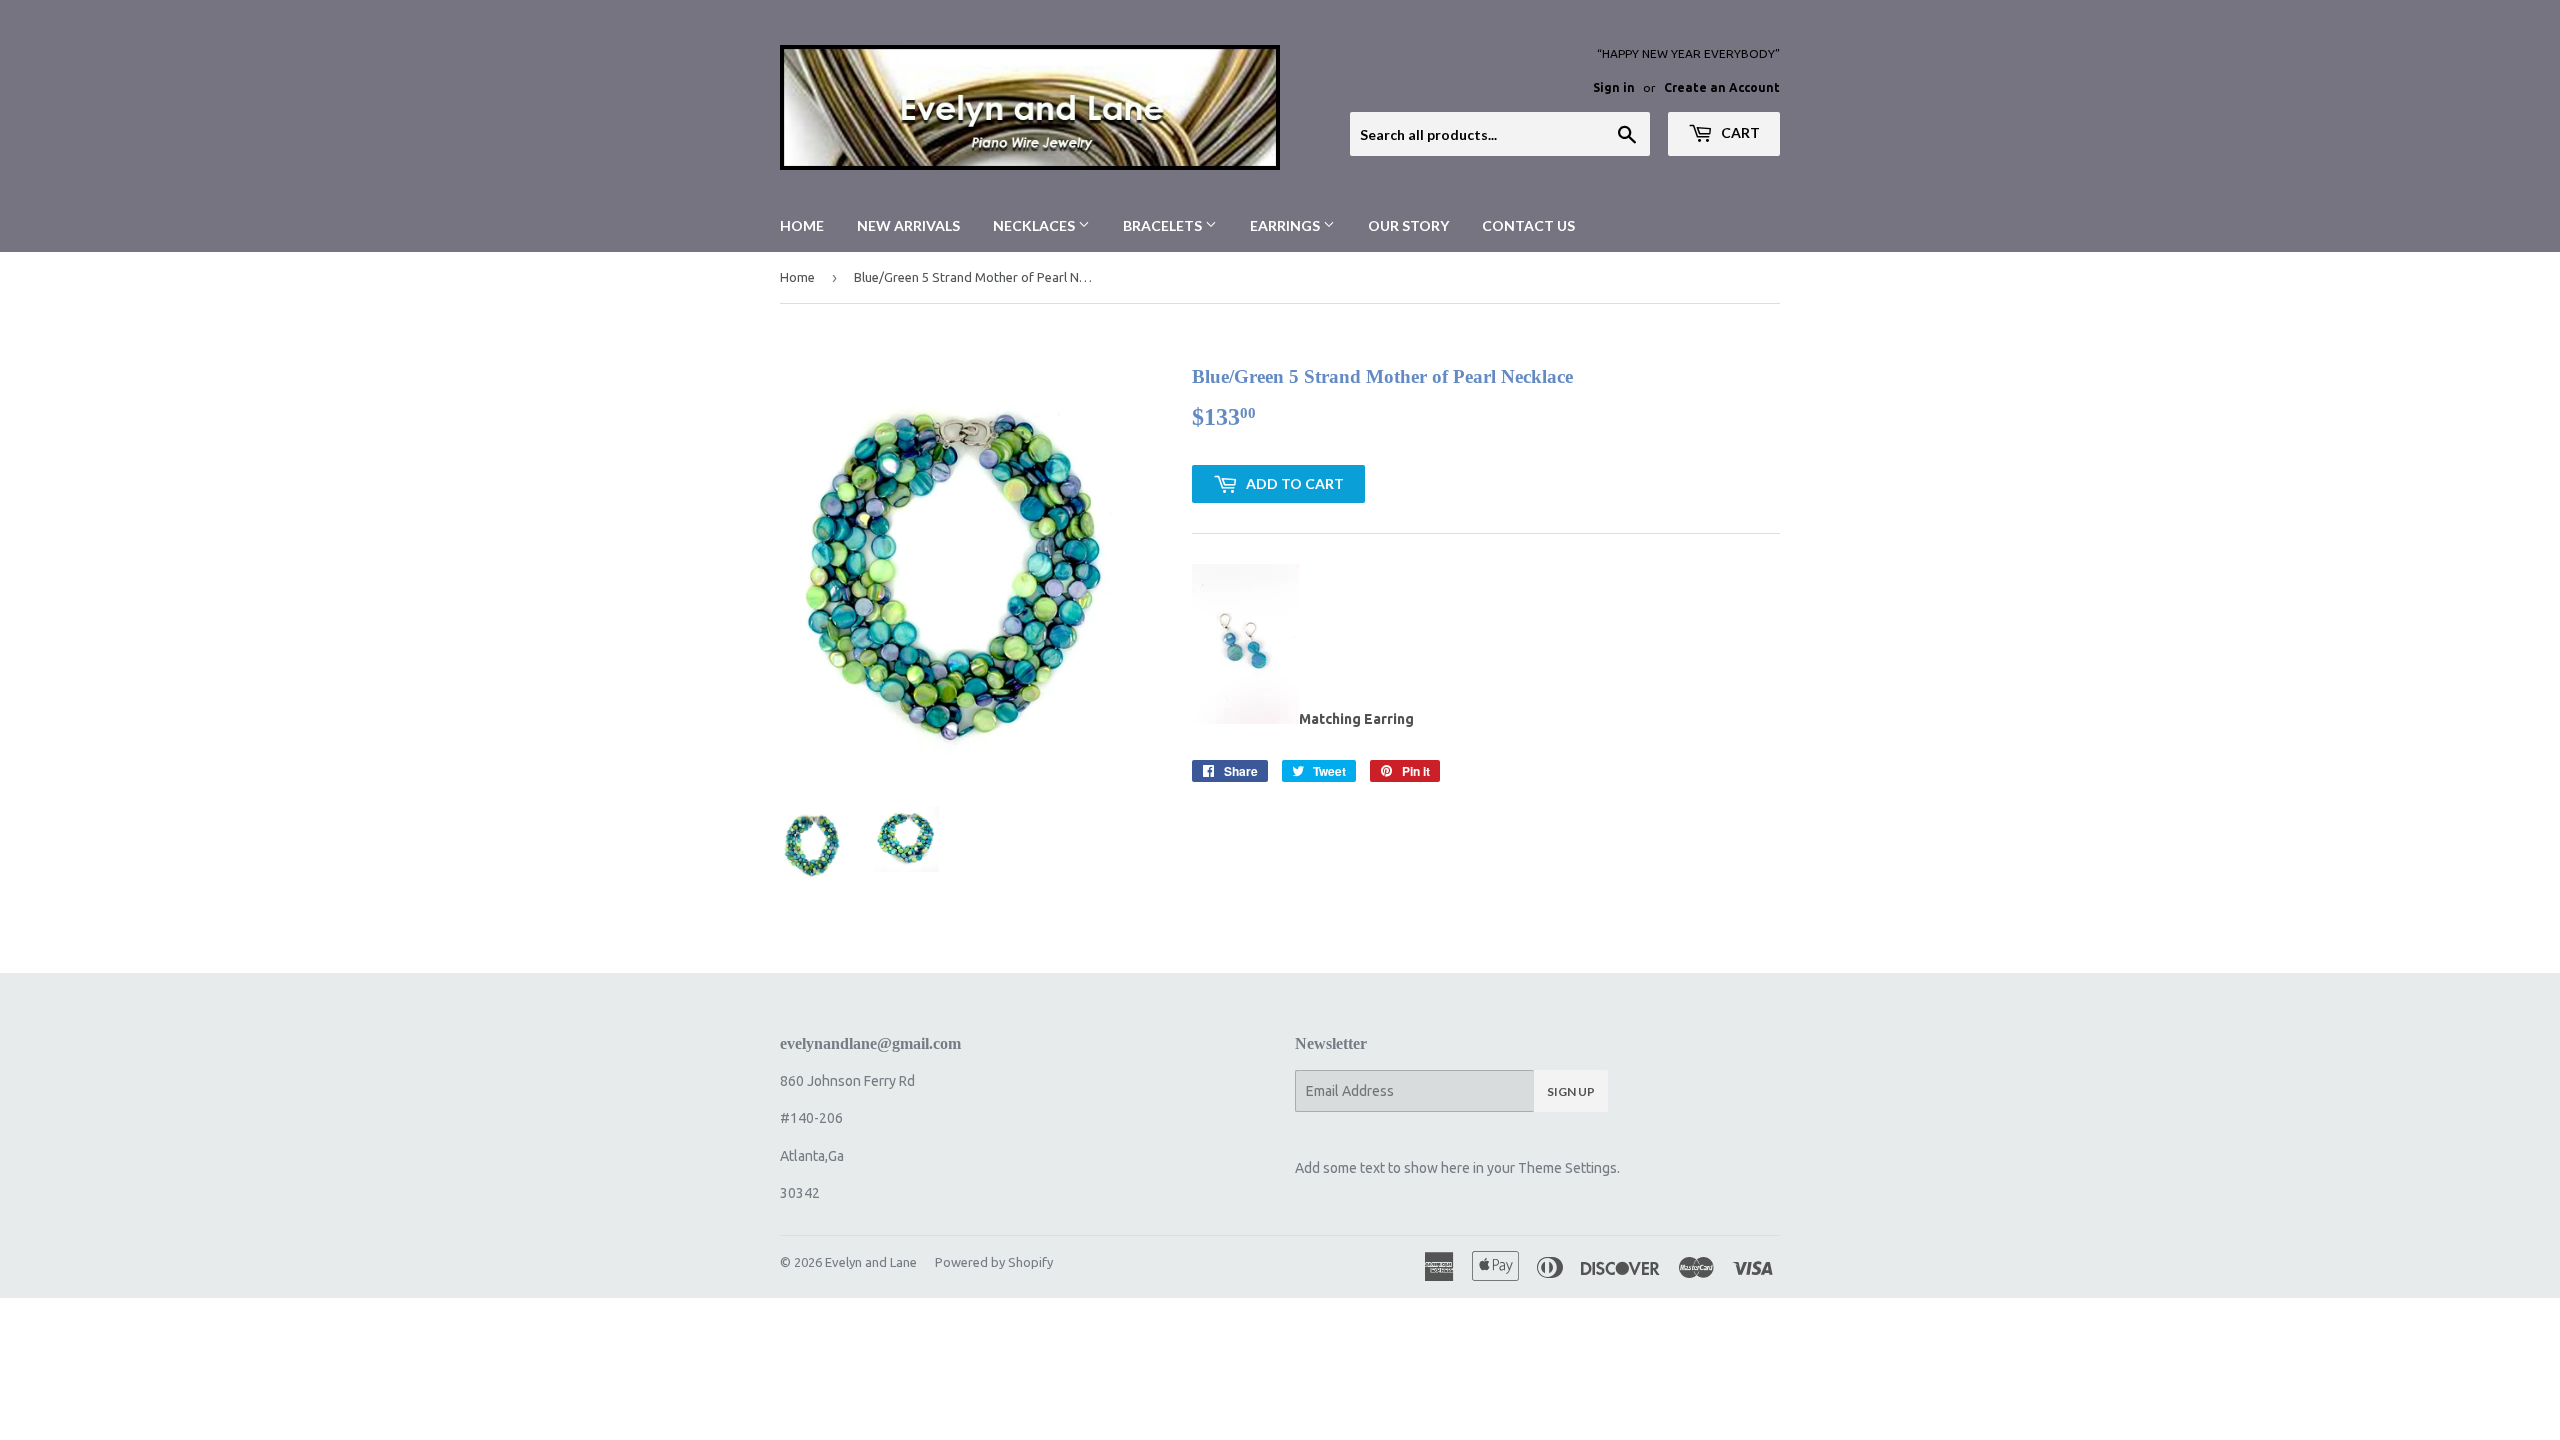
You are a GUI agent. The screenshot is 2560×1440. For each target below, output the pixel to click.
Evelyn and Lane (871, 1262)
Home (802, 225)
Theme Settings (1567, 1168)
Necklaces (1035, 225)
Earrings (1286, 225)
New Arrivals (908, 225)
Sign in (1614, 87)
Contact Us (1528, 225)
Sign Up (1571, 1091)
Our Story (1408, 225)
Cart (1739, 132)
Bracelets (1164, 225)
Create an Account (1722, 87)
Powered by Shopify (994, 1262)
